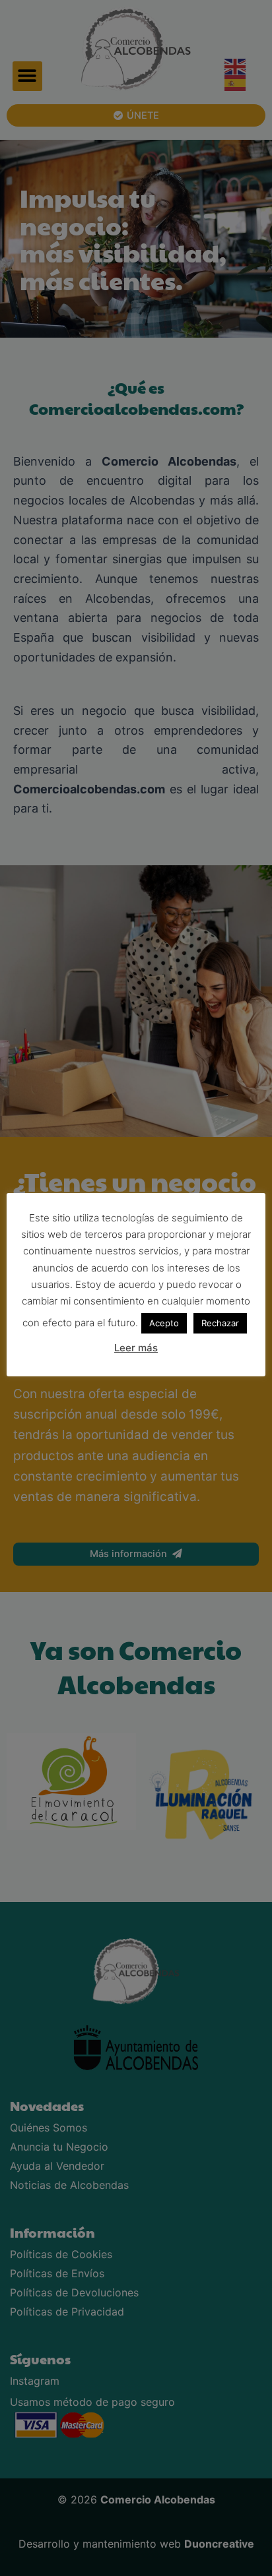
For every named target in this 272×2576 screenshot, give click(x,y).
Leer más (136, 1348)
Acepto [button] (164, 1323)
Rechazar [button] (220, 1323)
